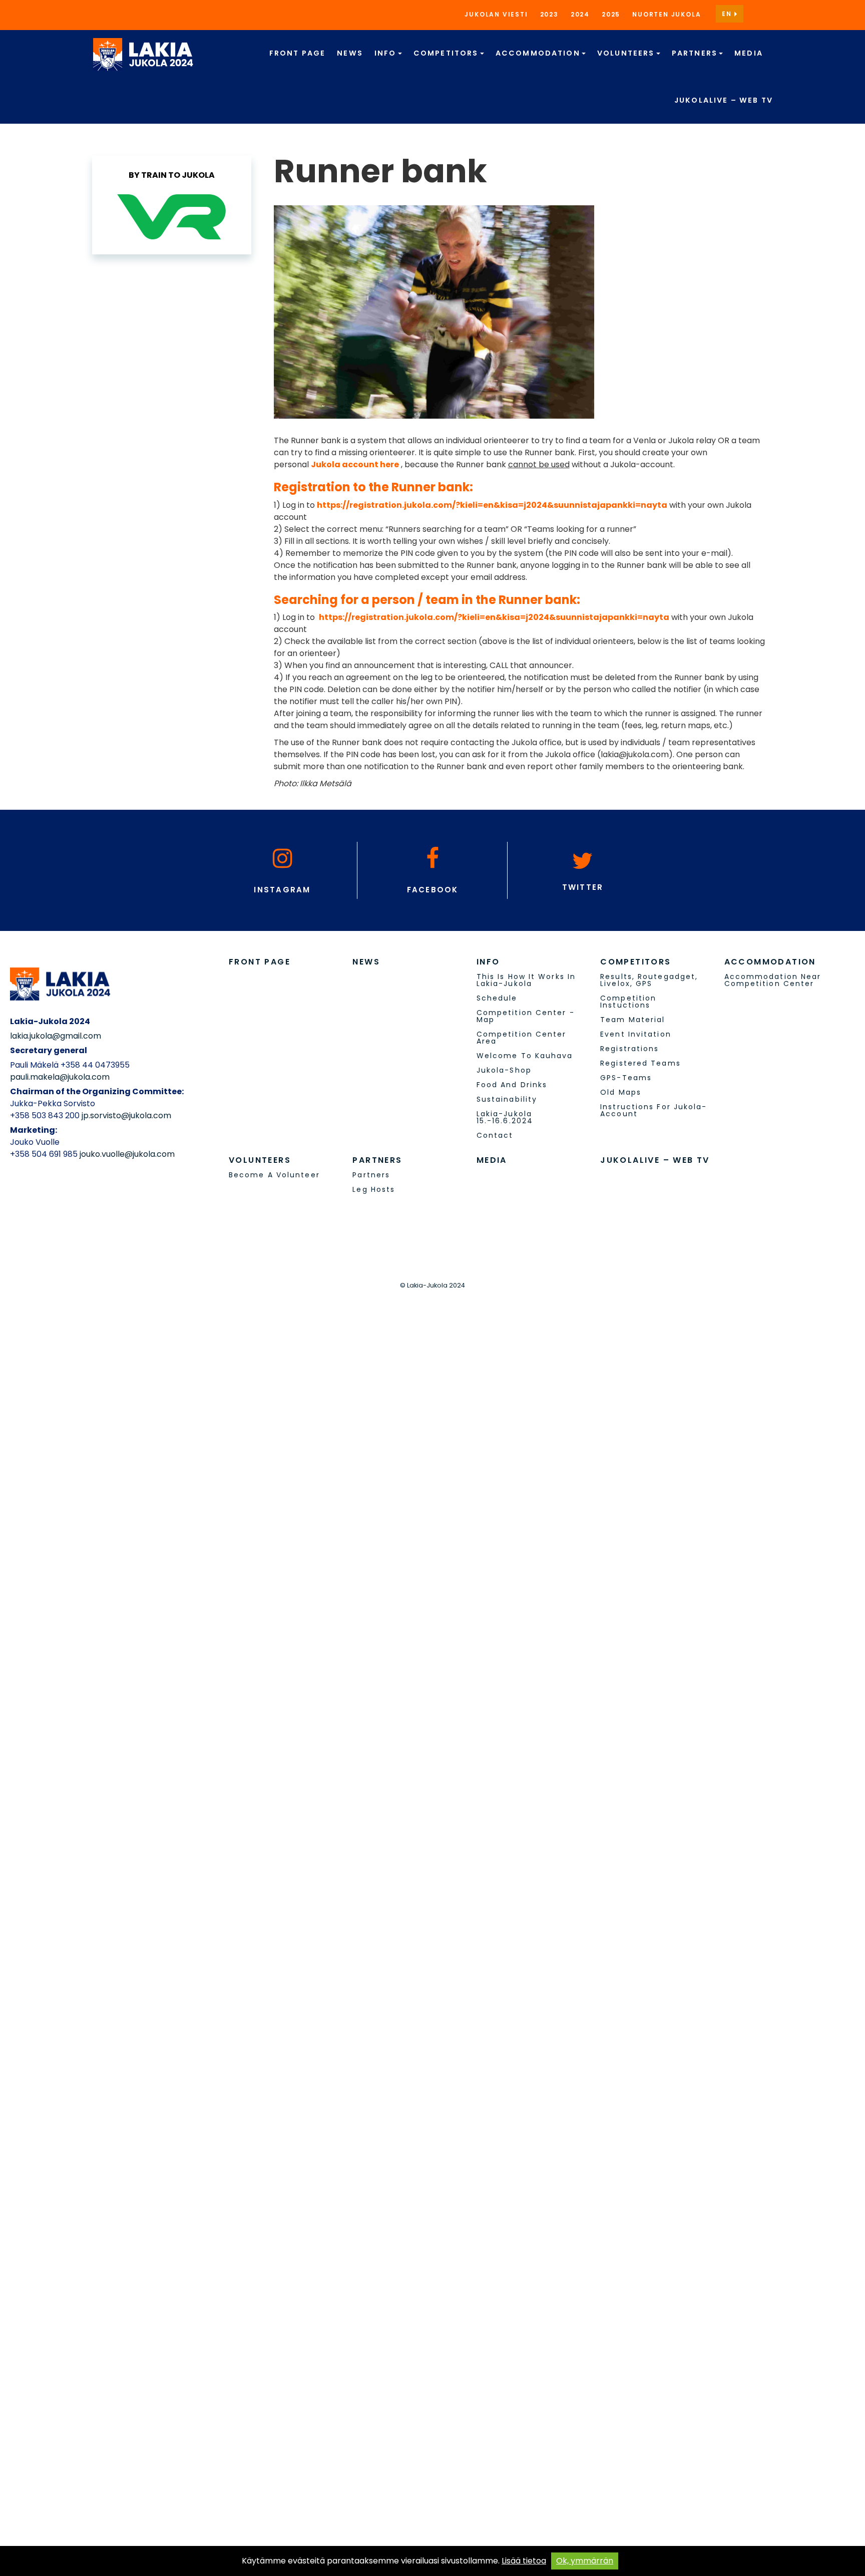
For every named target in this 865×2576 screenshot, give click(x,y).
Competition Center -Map (526, 1016)
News (350, 53)
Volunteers (627, 53)
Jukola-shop (504, 1070)
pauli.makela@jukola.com (60, 1077)
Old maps (621, 1092)
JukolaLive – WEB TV (724, 100)
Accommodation (539, 53)
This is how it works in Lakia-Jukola (526, 980)
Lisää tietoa (524, 2561)
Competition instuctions (628, 1002)
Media (749, 53)
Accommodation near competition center (773, 980)
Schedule (497, 998)
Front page (298, 53)
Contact (495, 1135)
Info (387, 53)
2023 (549, 14)
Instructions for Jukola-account (654, 1110)
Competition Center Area (522, 1038)
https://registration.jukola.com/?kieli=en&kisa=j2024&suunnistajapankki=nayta (492, 505)
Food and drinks (512, 1085)
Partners (696, 53)
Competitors (447, 53)
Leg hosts (374, 1189)
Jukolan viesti (496, 14)
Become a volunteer (274, 1175)
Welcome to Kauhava (525, 1056)
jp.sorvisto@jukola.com (126, 1115)
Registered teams (640, 1063)
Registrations (629, 1049)
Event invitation (636, 1034)
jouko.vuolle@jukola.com (127, 1154)
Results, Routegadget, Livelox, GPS (649, 980)
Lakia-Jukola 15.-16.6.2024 (505, 1117)
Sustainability (507, 1099)
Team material (632, 1020)
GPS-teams (626, 1078)
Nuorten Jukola (667, 14)
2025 (611, 14)
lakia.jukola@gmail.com (56, 1036)
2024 (580, 14)
